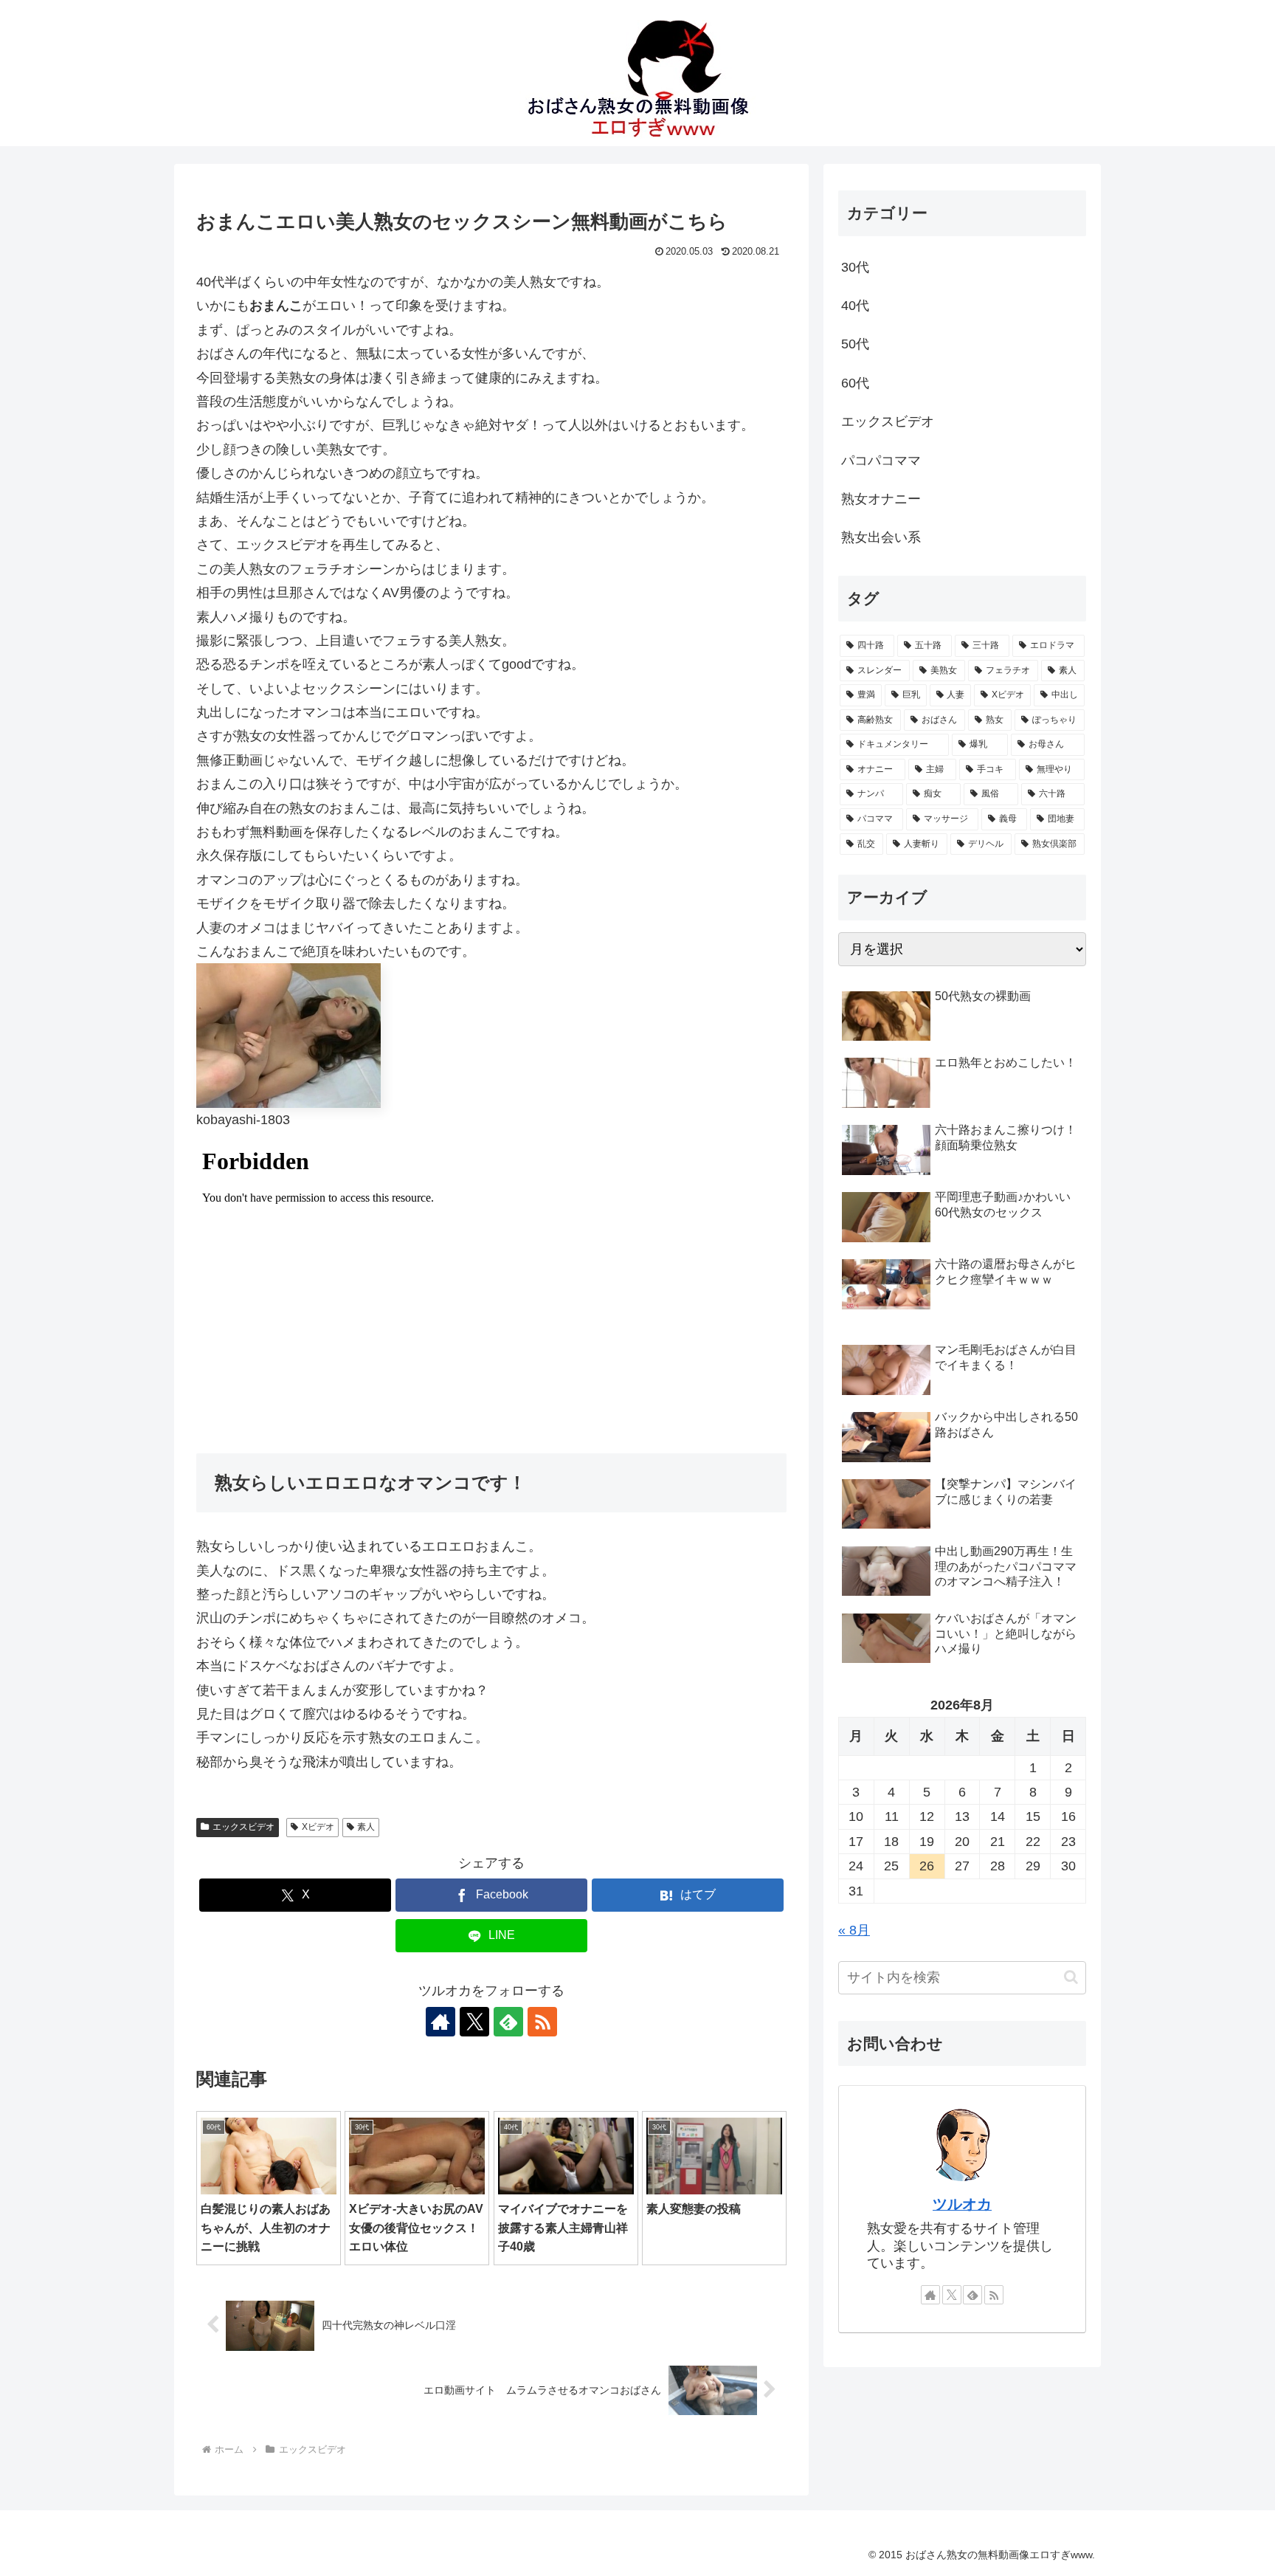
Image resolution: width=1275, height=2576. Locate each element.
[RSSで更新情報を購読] (542, 2022)
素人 (366, 1827)
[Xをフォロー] (474, 2022)
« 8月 (854, 1930)
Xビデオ (318, 1827)
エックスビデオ (243, 1827)
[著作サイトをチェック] (440, 2022)
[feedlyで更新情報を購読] (508, 2022)
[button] (1071, 1977)
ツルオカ (962, 2204)
